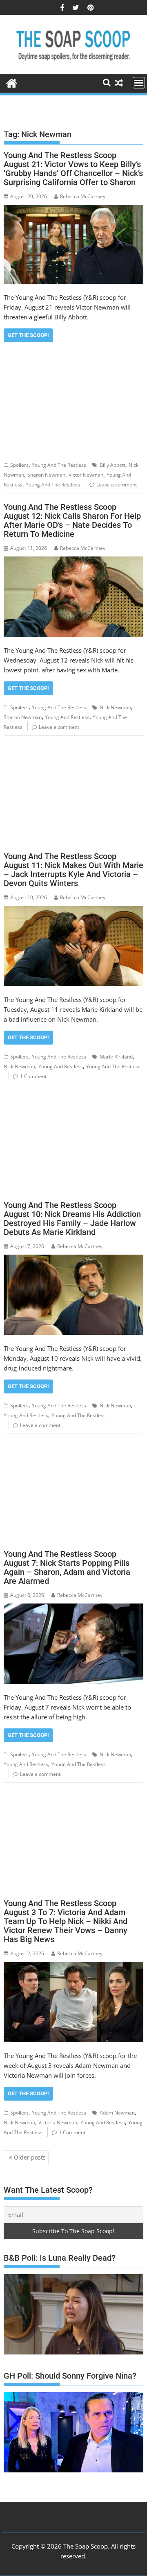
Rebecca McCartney (83, 196)
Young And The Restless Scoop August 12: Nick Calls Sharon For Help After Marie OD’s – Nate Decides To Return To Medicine (72, 520)
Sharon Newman (46, 475)
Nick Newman (115, 707)
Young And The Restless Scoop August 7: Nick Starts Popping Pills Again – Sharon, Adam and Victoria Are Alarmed (67, 1567)
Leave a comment (117, 485)
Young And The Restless (59, 465)
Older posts (30, 2157)
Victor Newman (86, 475)
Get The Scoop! (28, 335)
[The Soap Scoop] (12, 82)
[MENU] (139, 83)
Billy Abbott (112, 465)
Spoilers (19, 465)
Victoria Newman (58, 2123)
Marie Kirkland (116, 1057)
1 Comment (33, 1076)
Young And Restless (67, 717)
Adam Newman (117, 2113)
